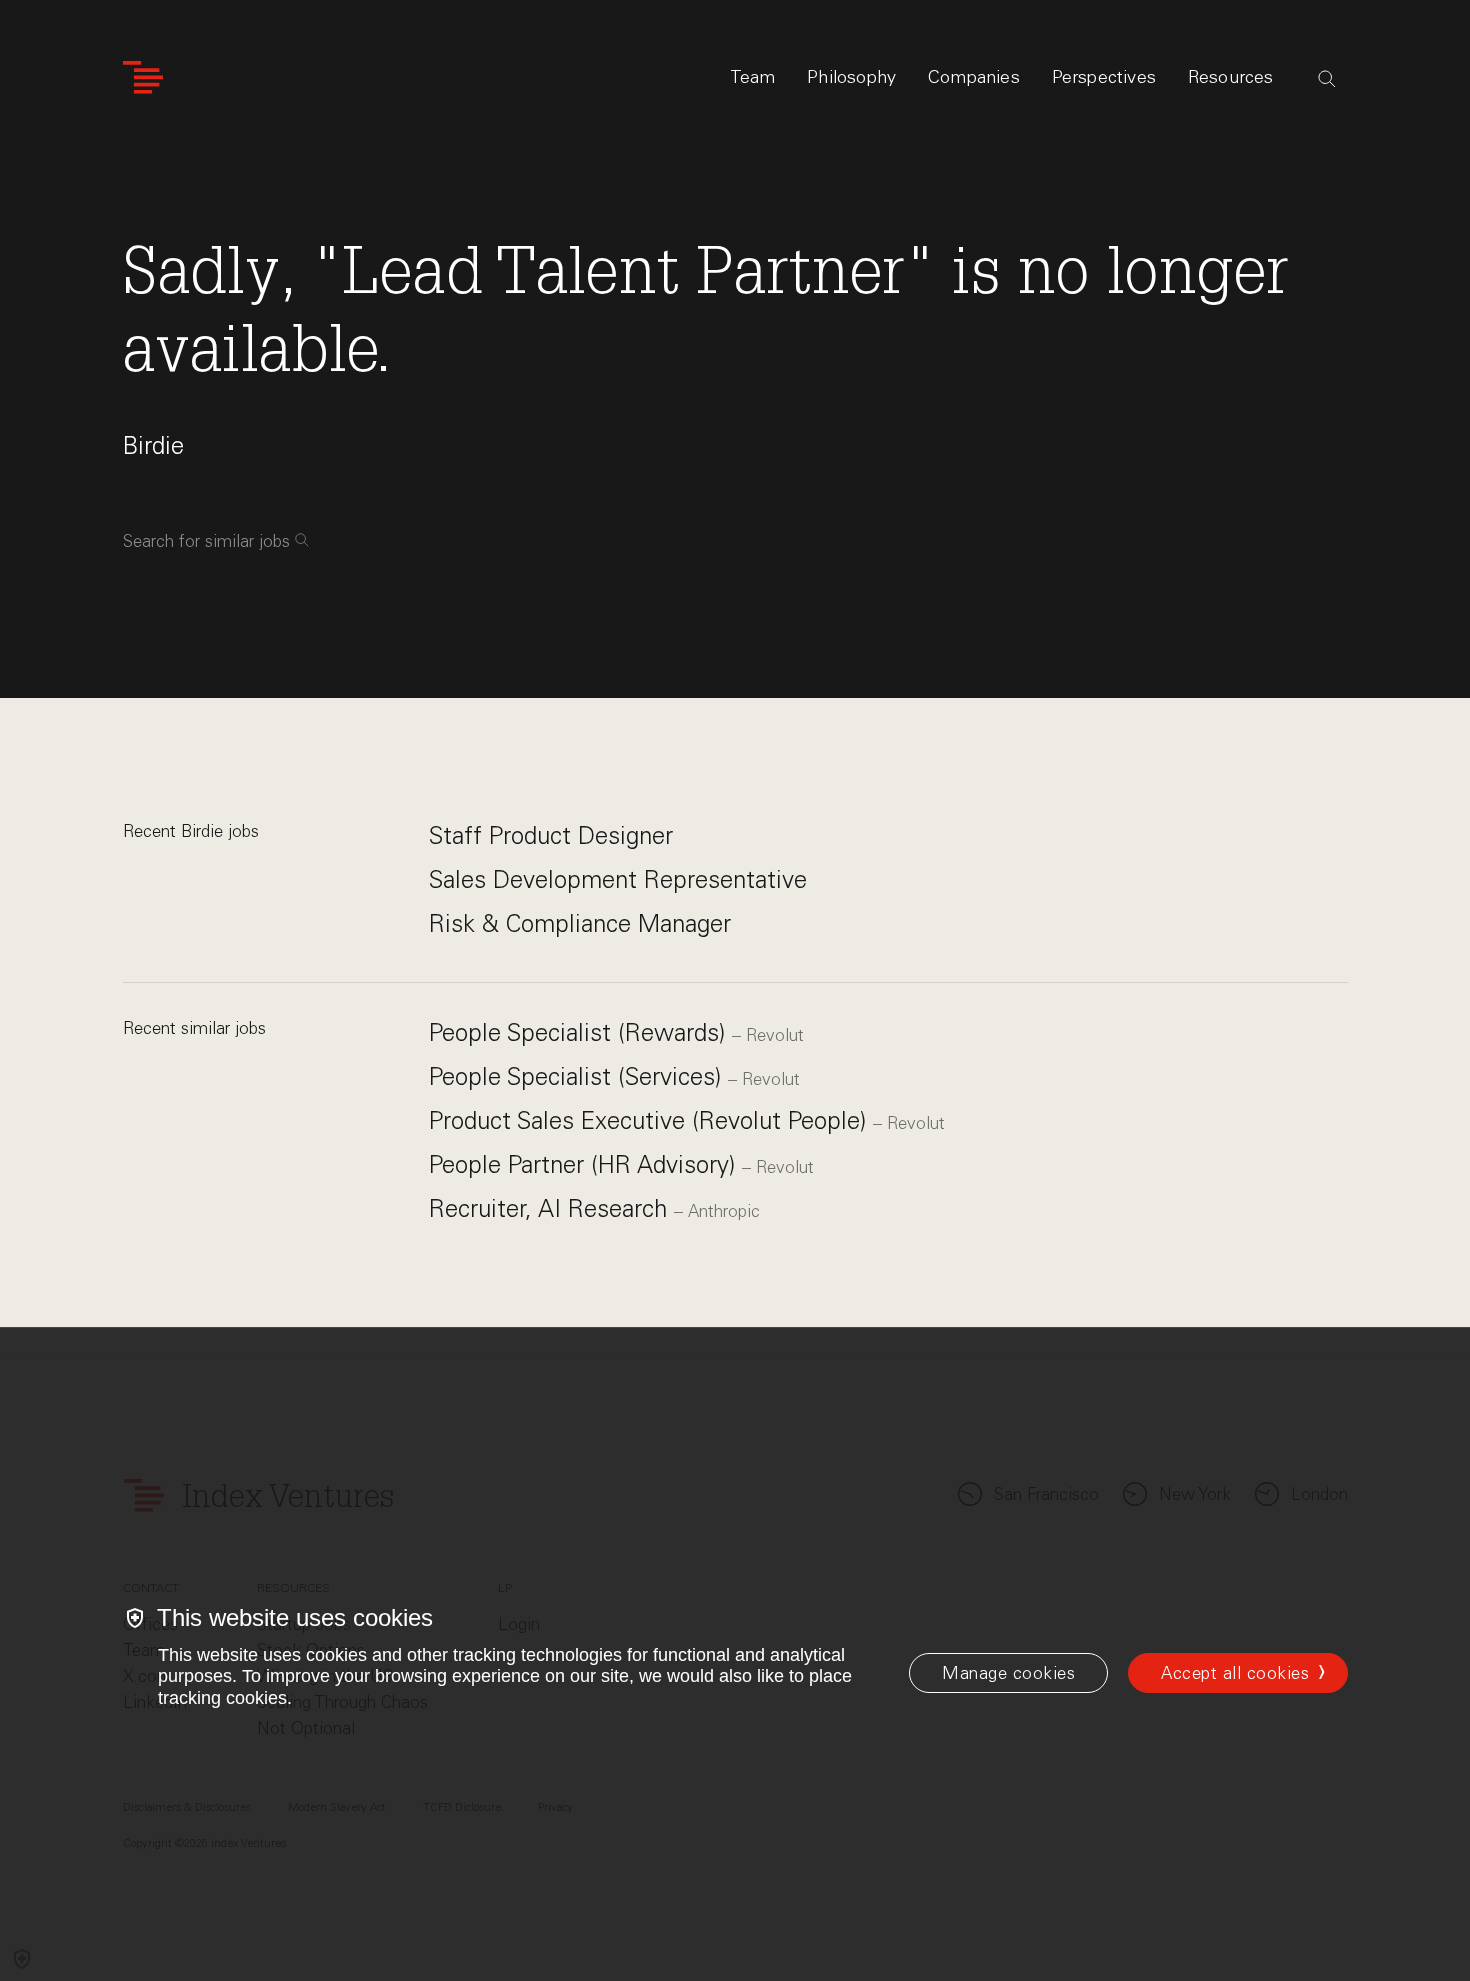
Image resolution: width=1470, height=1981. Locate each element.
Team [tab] (753, 77)
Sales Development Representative (618, 879)
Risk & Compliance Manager (580, 923)
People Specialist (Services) (578, 1076)
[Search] (1327, 79)
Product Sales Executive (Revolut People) (651, 1120)
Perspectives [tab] (1104, 77)
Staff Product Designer (551, 835)
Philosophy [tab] (851, 77)
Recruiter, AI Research (551, 1208)
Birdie (153, 445)
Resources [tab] (1231, 77)
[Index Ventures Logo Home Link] (143, 77)
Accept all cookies (1235, 1673)
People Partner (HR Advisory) (585, 1164)
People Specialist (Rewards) (580, 1032)
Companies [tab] (974, 77)
